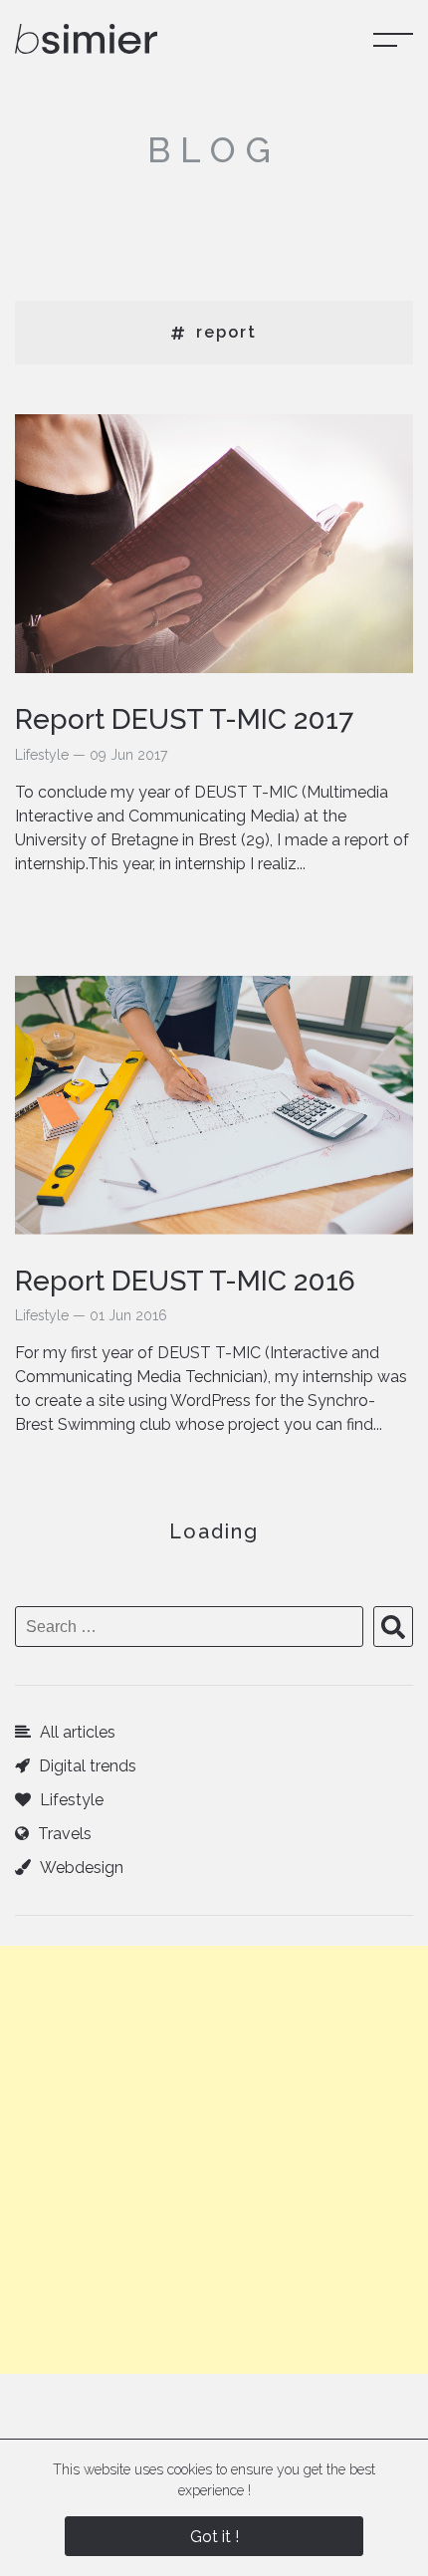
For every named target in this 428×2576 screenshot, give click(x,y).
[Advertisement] (214, 2160)
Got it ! (214, 2537)
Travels (63, 1834)
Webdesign (80, 1868)
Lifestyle (70, 1800)
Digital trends (86, 1766)
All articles (76, 1732)
